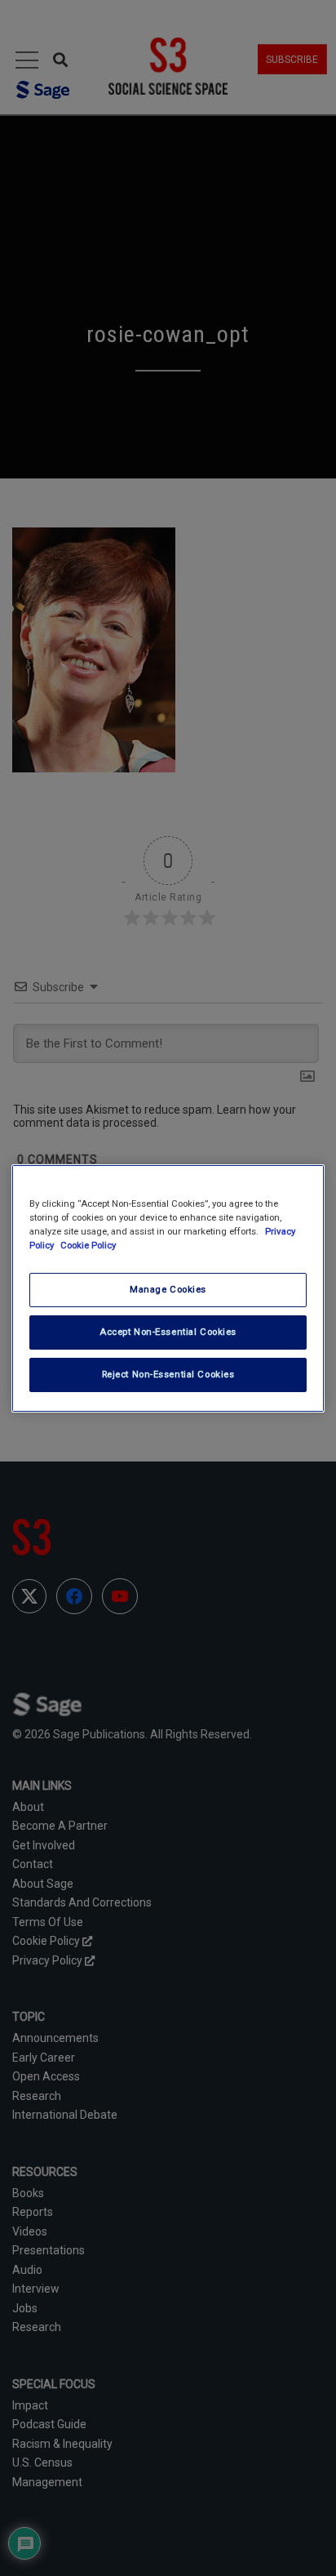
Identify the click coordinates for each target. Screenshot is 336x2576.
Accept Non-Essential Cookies (168, 1332)
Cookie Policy (88, 1245)
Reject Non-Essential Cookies (168, 1374)
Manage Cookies (168, 1289)
